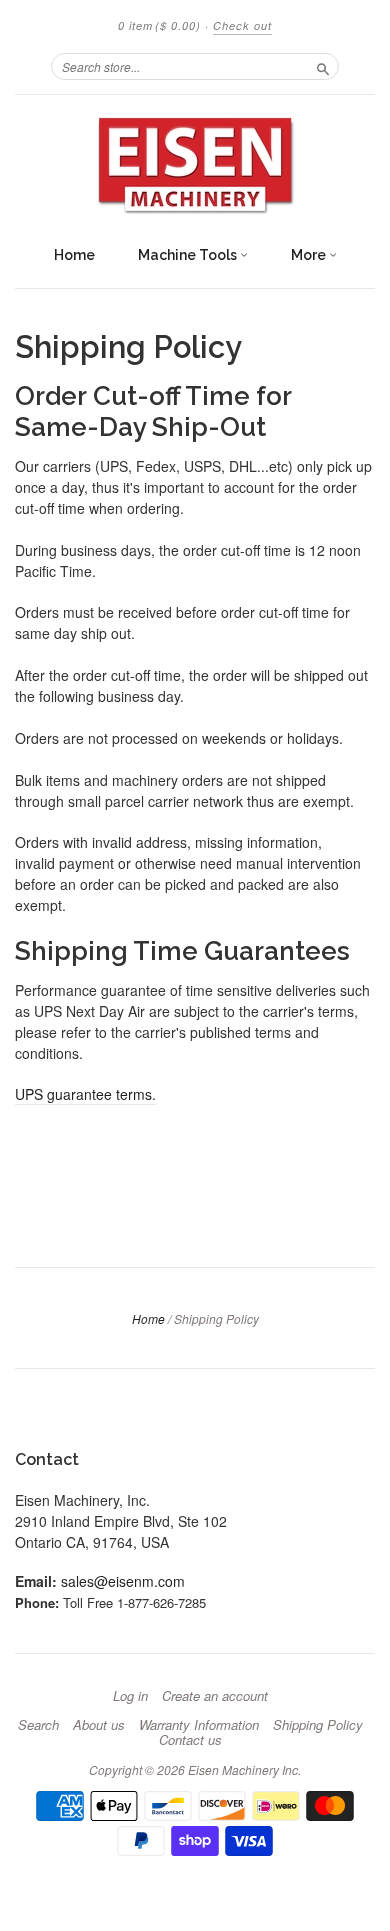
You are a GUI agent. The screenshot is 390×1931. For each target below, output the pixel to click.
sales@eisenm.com (123, 1581)
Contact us (190, 1740)
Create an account (215, 1696)
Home (74, 255)
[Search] (323, 66)
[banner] (195, 165)
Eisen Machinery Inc (243, 1769)
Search (38, 1725)
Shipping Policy (318, 1725)
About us (99, 1725)
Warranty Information (199, 1725)
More (310, 255)
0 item (159, 25)
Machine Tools (189, 255)
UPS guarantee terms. (85, 1094)
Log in (130, 1696)
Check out (242, 25)
